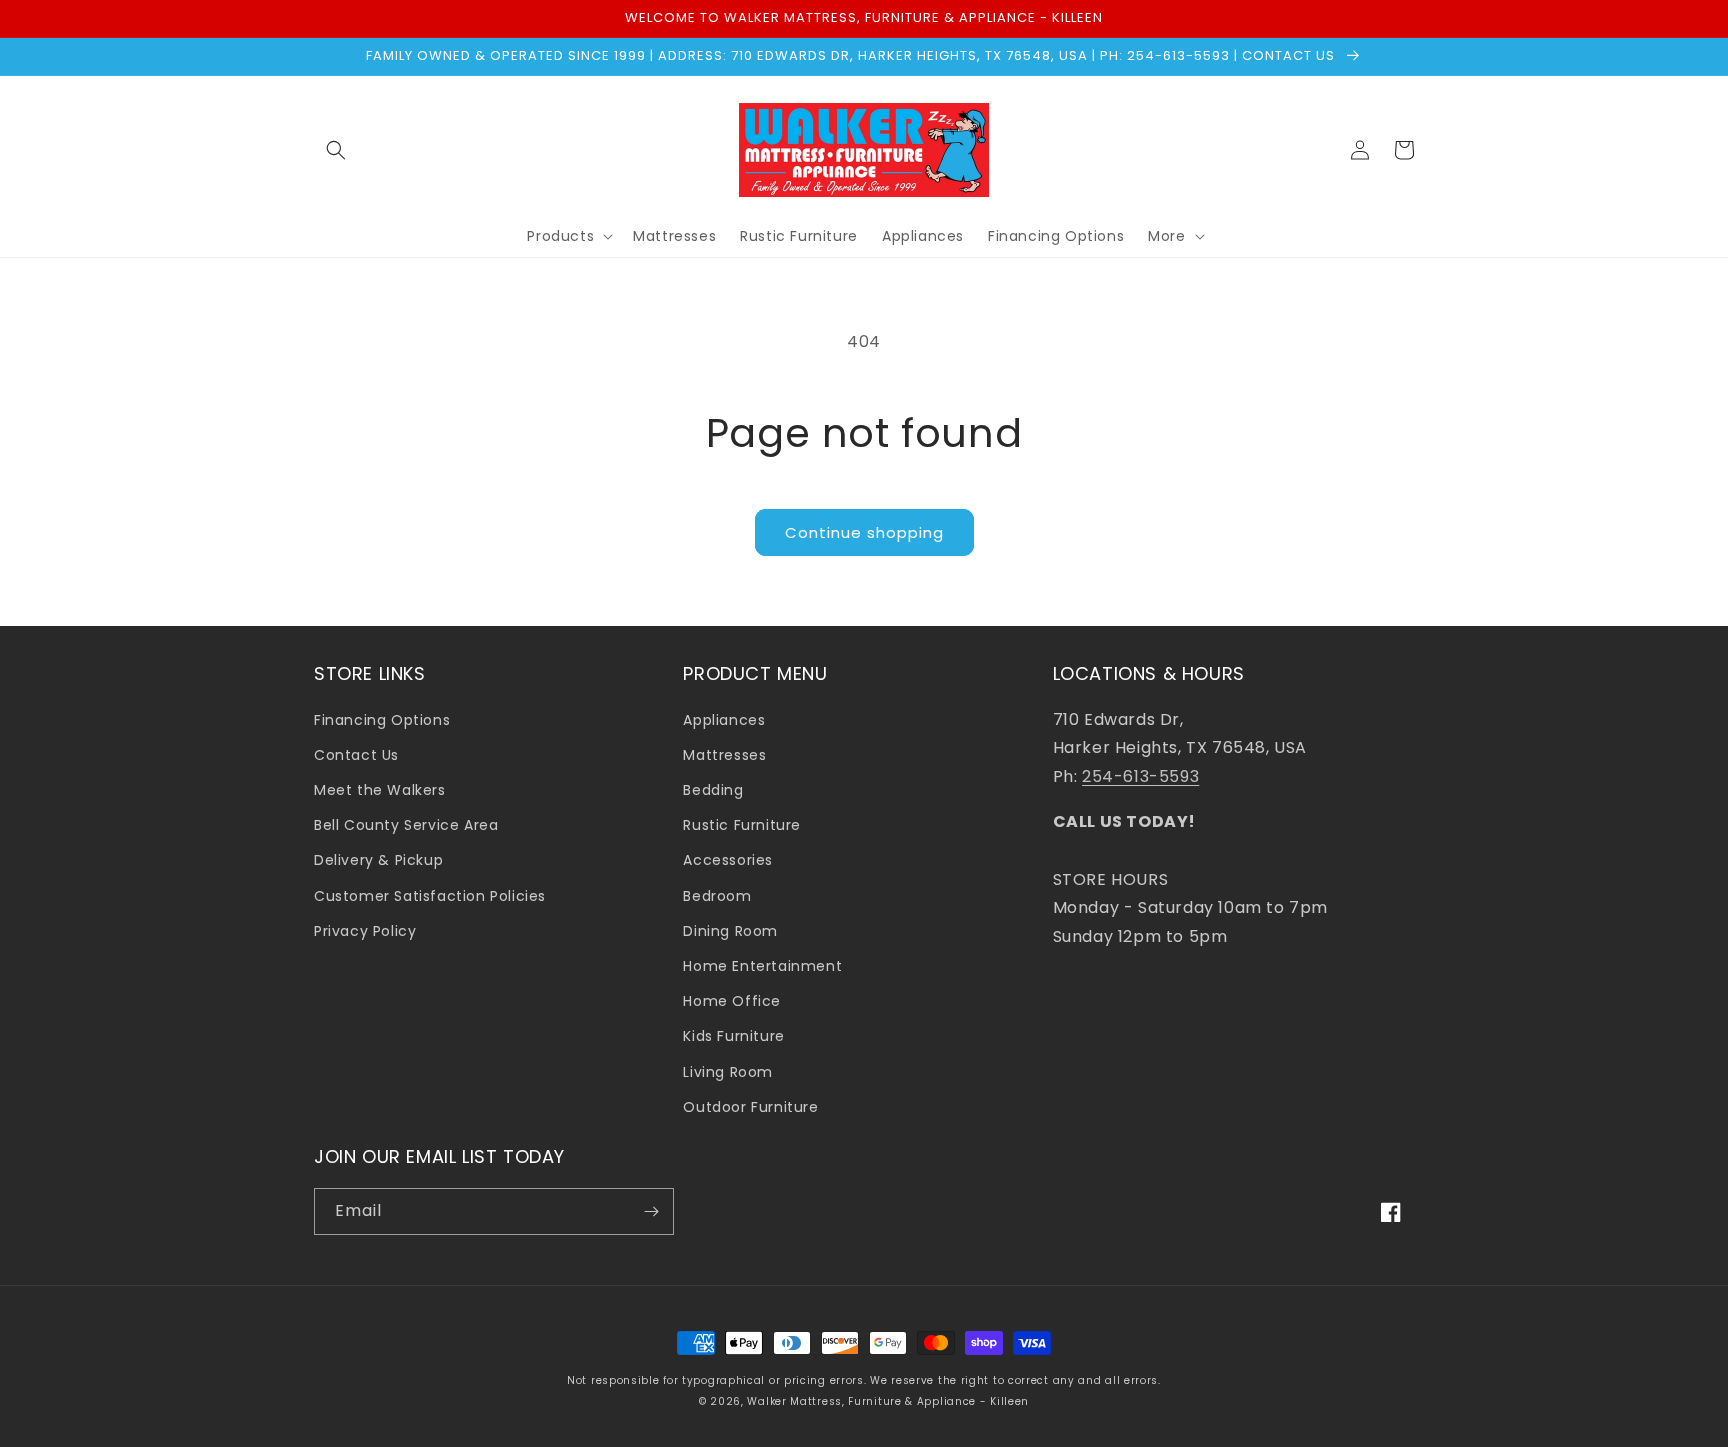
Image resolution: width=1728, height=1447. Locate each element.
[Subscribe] (651, 1211)
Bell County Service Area (406, 825)
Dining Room (730, 931)
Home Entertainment (762, 966)
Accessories (728, 860)
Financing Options (382, 720)
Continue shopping (864, 532)
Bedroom (717, 896)
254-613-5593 (1140, 776)
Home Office (732, 1001)
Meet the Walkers (380, 790)
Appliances (724, 720)
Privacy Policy (365, 931)
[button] (336, 150)
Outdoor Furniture (750, 1107)
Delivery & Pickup (378, 860)
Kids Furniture (733, 1036)
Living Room (728, 1072)
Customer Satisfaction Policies (430, 896)
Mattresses (724, 755)
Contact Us (356, 755)
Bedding (713, 790)
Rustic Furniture (742, 825)
